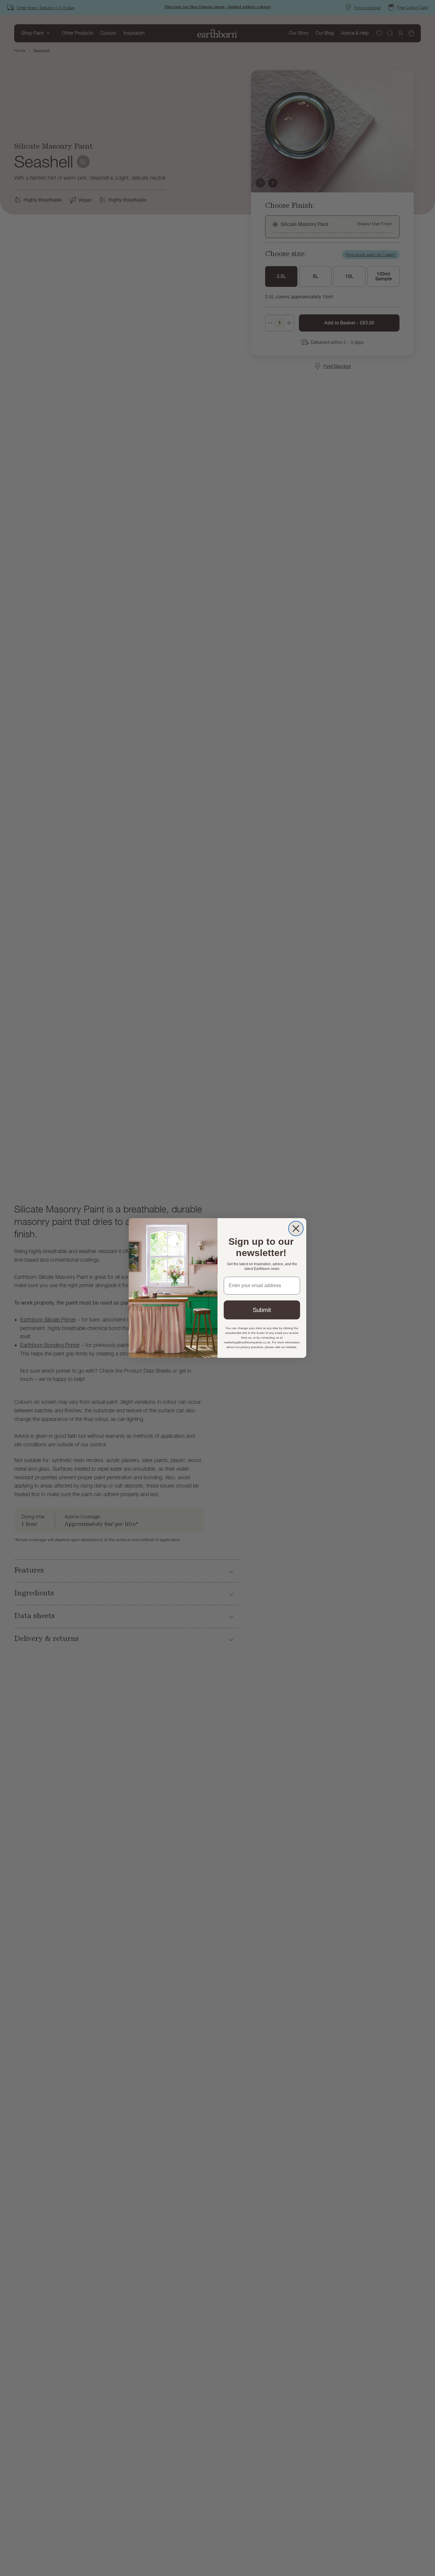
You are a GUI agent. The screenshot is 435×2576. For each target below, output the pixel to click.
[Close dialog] (296, 1228)
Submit (262, 1310)
